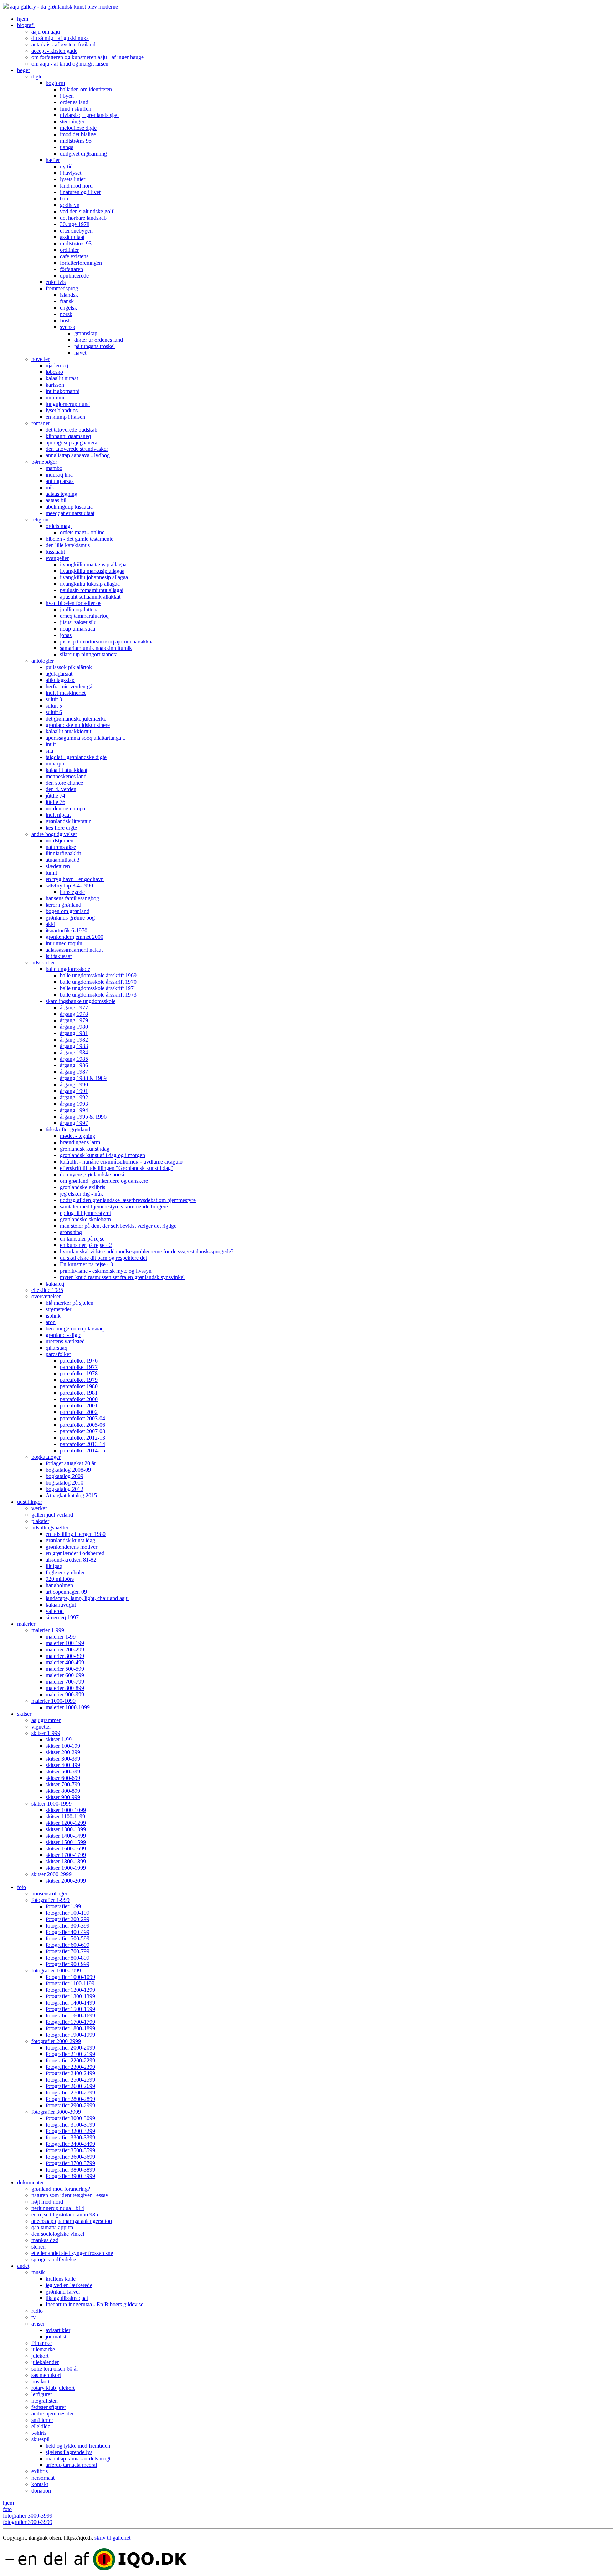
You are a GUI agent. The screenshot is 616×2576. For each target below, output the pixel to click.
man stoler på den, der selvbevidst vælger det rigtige (118, 1226)
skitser (24, 1714)
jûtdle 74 (55, 796)
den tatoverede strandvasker (77, 449)
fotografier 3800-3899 (70, 2170)
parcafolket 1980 (79, 1386)
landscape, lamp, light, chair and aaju (87, 1598)
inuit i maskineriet (66, 693)
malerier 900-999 (65, 1694)
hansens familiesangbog (72, 898)
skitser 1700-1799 (66, 1855)
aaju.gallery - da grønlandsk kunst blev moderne (63, 7)
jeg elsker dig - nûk (81, 1194)
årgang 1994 (74, 1110)
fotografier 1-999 (50, 1900)
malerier (26, 1624)
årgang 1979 (74, 1020)
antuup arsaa (60, 481)
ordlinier (69, 250)
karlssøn (55, 385)
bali (64, 198)
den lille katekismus (68, 545)
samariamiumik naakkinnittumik (96, 648)
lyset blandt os (62, 410)
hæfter (53, 160)
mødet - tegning (78, 1136)
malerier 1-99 (61, 1637)
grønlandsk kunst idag (85, 1149)
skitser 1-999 (46, 1733)
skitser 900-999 (63, 1797)
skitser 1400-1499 (66, 1836)
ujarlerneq (57, 365)
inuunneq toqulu (64, 943)
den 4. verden (61, 789)
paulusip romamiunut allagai (92, 590)
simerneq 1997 (62, 1617)
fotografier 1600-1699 (70, 2015)
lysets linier (73, 179)
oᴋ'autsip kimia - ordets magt (78, 2458)
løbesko (54, 372)
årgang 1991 (74, 1091)
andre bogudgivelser (54, 834)
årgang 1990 (74, 1085)
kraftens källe (61, 2279)
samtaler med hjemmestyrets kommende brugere (114, 1206)
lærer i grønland (63, 905)
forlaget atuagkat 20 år (71, 1463)
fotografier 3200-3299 (70, 2131)
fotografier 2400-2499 (70, 2073)
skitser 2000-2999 (52, 1874)
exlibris (40, 2471)
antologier (43, 661)
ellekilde (41, 2426)
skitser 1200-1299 (66, 1823)
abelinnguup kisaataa (69, 507)
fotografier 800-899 (68, 1958)
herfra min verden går (70, 686)
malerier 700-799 (65, 1682)
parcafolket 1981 (79, 1393)
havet (80, 353)
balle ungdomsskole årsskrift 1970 (98, 982)
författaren (71, 269)
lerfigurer (42, 2394)
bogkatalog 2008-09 (68, 1470)
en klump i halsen (65, 417)
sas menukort (46, 2375)
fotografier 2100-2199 (70, 2054)
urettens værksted (65, 1341)
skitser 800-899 (63, 1791)
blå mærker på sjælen (70, 1303)
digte (37, 77)
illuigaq (54, 1566)
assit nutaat (72, 237)
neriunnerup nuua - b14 (58, 2208)
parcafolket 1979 (79, 1380)
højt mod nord (47, 2202)
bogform (55, 83)
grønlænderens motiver (71, 1547)
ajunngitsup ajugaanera (71, 442)
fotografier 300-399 (68, 1926)
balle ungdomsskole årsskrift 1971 (98, 988)
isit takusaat (59, 956)
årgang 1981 (74, 1033)
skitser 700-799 (63, 1784)
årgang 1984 (74, 1052)
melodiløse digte (78, 128)
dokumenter (30, 2182)
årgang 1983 (74, 1046)
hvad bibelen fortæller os (73, 603)
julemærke (43, 2349)
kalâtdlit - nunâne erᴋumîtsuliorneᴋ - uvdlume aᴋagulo (121, 1162)
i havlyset (71, 173)
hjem (23, 19)
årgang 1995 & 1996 (83, 1117)
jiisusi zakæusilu (78, 622)
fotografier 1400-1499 (70, 2003)
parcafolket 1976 (79, 1361)
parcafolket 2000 (79, 1399)
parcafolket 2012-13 (83, 1438)
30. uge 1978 (75, 224)
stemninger (72, 121)
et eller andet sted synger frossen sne (72, 2253)
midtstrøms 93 (76, 243)
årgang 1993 (74, 1104)
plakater (40, 1521)
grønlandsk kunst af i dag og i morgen (102, 1155)
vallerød (55, 1611)
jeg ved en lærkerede (69, 2285)
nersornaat (43, 2478)
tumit (51, 873)
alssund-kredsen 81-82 (71, 1560)
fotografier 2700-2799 (70, 2093)
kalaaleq (55, 1284)
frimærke (42, 2343)
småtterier (42, 2420)
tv (34, 2317)
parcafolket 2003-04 (83, 1418)
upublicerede (74, 276)
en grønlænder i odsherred (75, 1553)
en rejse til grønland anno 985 (65, 2214)
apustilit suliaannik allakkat (90, 597)
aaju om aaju (46, 32)
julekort (40, 2356)
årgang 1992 (74, 1097)
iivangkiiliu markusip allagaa (92, 571)
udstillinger (30, 1502)
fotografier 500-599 (68, 1938)
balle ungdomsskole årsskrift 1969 (98, 975)
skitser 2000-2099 (66, 1881)
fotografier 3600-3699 (70, 2157)
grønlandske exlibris (83, 1187)
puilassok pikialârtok (69, 667)
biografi (26, 25)
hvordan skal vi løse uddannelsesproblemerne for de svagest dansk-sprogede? (147, 1251)
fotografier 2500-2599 (70, 2080)
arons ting (71, 1232)
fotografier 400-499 (68, 1932)
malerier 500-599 (65, 1669)
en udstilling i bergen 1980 (76, 1534)
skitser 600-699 (63, 1778)
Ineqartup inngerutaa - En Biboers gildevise (94, 2304)
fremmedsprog (62, 288)
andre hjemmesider (53, 2414)
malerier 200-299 (65, 1650)
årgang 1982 (74, 1040)
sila (49, 751)
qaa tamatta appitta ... (55, 2227)
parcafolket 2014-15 (83, 1450)
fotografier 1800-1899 (70, 2028)
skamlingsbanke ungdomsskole (81, 1001)
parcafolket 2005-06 (83, 1425)
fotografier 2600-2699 (70, 2086)
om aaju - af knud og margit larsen (70, 64)
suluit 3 (54, 699)
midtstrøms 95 (76, 141)
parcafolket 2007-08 (83, 1431)
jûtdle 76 (55, 802)
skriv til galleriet (112, 2538)
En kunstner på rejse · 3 (86, 1264)
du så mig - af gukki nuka (60, 38)
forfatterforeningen (81, 263)
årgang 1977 (74, 1007)
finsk (65, 320)
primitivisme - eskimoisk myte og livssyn (106, 1271)
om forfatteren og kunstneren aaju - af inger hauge (88, 57)
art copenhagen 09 (66, 1592)
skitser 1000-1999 (52, 1804)
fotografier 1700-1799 (70, 2022)
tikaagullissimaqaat (67, 2298)
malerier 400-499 (65, 1662)
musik (38, 2272)
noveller (40, 359)
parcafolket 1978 (79, 1373)
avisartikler (58, 2330)
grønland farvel (63, 2292)
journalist (56, 2336)
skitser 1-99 (59, 1739)
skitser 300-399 (63, 1759)
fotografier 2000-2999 (56, 2041)
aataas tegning (61, 494)
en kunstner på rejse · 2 (86, 1245)
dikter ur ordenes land (99, 340)
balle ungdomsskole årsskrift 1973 (98, 995)
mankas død (45, 2240)
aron (51, 1322)
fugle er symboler (65, 1572)
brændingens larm (80, 1142)
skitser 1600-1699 (66, 1849)
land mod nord (76, 186)
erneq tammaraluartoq (84, 616)
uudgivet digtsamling (83, 154)
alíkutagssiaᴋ (60, 680)
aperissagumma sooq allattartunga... (86, 738)
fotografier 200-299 (68, 1919)
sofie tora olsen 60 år (55, 2369)
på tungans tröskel (94, 346)
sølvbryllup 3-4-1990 (69, 885)
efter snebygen (76, 231)
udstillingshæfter (50, 1528)
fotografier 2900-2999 (70, 2105)
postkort (40, 2381)
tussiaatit (55, 552)
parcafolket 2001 (79, 1406)
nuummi (55, 398)
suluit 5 (54, 706)
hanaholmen (59, 1585)
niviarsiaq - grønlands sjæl (89, 115)
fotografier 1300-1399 (70, 1996)
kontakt (40, 2484)
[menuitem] (315, 19)
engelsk (68, 308)
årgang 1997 (74, 1123)
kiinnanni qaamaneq (68, 436)
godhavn (70, 205)
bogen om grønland (68, 911)
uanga (67, 147)
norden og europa (65, 808)
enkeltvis (56, 282)
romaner (41, 423)
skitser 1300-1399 (66, 1829)
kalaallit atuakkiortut (68, 731)
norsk (66, 314)
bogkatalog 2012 (65, 1489)
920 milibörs (60, 1579)
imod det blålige (78, 134)
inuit (51, 744)
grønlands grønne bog (70, 918)
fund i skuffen (76, 109)
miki (51, 487)
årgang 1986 (74, 1065)
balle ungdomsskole (68, 969)
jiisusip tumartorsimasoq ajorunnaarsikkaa (107, 642)
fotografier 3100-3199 (70, 2125)
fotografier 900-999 (68, 1964)
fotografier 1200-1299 (70, 1990)
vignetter (41, 1727)
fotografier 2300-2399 (70, 2067)
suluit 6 (54, 712)
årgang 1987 (74, 1072)
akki (50, 924)
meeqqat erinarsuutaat (70, 513)
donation (41, 2491)
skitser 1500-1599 (66, 1842)
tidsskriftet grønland (68, 1129)
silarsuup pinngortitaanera (89, 654)
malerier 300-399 (65, 1656)
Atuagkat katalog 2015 (71, 1495)
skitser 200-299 (63, 1752)
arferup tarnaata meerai (71, 2465)
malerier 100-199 (65, 1643)
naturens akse (61, 847)
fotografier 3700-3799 (70, 2163)
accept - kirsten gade (54, 51)
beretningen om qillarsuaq (75, 1328)
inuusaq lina (59, 475)
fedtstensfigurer (49, 2407)
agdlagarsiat (59, 674)
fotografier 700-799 (68, 1951)
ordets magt (59, 526)
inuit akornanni (63, 391)
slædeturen (58, 866)
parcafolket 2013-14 (83, 1444)
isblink (53, 1316)
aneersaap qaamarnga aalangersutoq (72, 2221)
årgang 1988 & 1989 (83, 1078)
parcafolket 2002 (79, 1412)
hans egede (72, 892)
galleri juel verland (52, 1515)
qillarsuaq (57, 1348)
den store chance (64, 783)
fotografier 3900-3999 (70, 2176)
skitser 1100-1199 (65, 1816)
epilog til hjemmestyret (85, 1213)
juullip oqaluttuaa (79, 609)
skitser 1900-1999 (66, 1868)
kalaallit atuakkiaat (66, 770)
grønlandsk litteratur (68, 821)
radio (37, 2311)
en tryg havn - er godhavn (75, 879)
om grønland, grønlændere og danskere (104, 1181)
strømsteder (58, 1309)
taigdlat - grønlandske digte (76, 757)
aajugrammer (46, 1720)
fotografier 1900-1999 (70, 2035)
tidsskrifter (43, 963)
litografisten (45, 2401)
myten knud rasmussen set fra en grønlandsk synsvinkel (122, 1277)
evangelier (57, 558)
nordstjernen (60, 841)
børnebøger (44, 462)
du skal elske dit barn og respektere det (103, 1258)
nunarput (56, 763)
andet (23, 2266)
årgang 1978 (74, 1014)
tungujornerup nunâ (68, 404)
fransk (67, 301)
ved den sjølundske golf (87, 211)
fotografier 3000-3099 (70, 2118)
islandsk (69, 295)
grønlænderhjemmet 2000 (75, 937)
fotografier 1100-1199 (70, 1983)
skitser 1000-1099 (66, 1810)
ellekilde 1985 (47, 1290)
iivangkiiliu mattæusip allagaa (93, 564)
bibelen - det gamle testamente (79, 539)
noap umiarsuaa (78, 629)
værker (39, 1508)
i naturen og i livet (80, 192)
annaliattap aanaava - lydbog (78, 455)
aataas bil (56, 500)
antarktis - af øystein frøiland (63, 44)
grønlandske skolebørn (85, 1219)
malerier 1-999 (48, 1630)
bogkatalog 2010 (65, 1483)
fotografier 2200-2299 (70, 2060)
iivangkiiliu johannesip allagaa (94, 577)
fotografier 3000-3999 (56, 2112)
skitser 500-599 (63, 1771)
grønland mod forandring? (61, 2189)
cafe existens (74, 256)
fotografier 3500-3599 (70, 2150)
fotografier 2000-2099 (70, 2048)
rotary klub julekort (53, 2388)
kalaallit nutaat (62, 378)
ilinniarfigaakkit (63, 853)
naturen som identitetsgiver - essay (70, 2195)
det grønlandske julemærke (76, 719)
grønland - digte (63, 1335)
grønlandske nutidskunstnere (78, 725)
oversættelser (46, 1296)
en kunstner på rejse (82, 1239)
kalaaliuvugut (61, 1605)
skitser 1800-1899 (66, 1861)
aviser (38, 2324)
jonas (66, 635)
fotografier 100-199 (68, 1913)
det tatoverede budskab (71, 430)
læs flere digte (61, 828)
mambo (54, 468)
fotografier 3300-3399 (70, 2137)
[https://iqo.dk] (308, 2560)
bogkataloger (46, 1457)
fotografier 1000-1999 (56, 1971)
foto (22, 1887)
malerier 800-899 (65, 1688)
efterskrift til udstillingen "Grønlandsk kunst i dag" (117, 1168)
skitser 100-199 (63, 1746)
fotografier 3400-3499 (70, 2144)
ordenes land (74, 102)
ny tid (66, 166)
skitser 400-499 (63, 1765)
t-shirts (39, 2433)
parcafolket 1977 (79, 1367)
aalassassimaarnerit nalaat (74, 950)
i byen (67, 96)
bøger (24, 70)
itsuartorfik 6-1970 (66, 930)
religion (40, 520)
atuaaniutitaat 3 (63, 860)
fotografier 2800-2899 (70, 2099)
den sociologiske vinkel (58, 2234)
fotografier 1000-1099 (70, 1977)
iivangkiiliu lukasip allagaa (90, 584)
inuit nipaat (58, 815)
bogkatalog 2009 (65, 1476)
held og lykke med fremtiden (78, 2446)
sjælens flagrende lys (69, 2452)
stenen (38, 2247)
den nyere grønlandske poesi (92, 1174)
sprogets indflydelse (54, 2259)
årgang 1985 (74, 1059)
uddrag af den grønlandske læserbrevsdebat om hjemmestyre (128, 1200)
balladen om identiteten (86, 89)
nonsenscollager (49, 1893)
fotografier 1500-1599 (70, 2009)
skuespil (40, 2439)
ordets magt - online (82, 532)
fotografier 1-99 (63, 1906)
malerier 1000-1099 (53, 1701)
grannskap (86, 333)
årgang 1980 (74, 1027)
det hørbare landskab (83, 218)
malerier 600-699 (65, 1675)
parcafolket (58, 1354)
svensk (68, 327)
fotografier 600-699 (68, 1945)
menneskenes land (66, 776)
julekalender (45, 2362)
